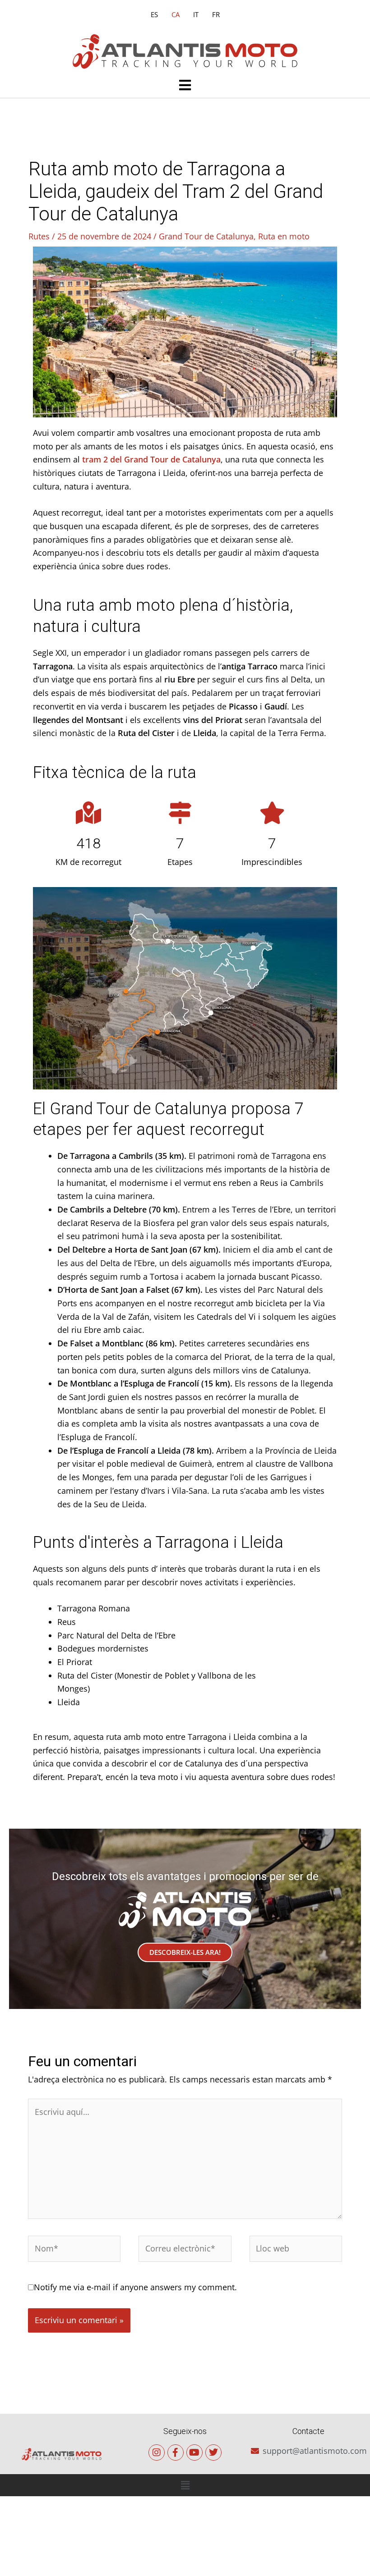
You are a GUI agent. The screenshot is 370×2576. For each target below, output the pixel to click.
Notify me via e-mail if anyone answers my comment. (135, 2287)
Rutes (39, 236)
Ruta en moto (284, 236)
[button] (185, 86)
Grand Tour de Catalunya (206, 236)
